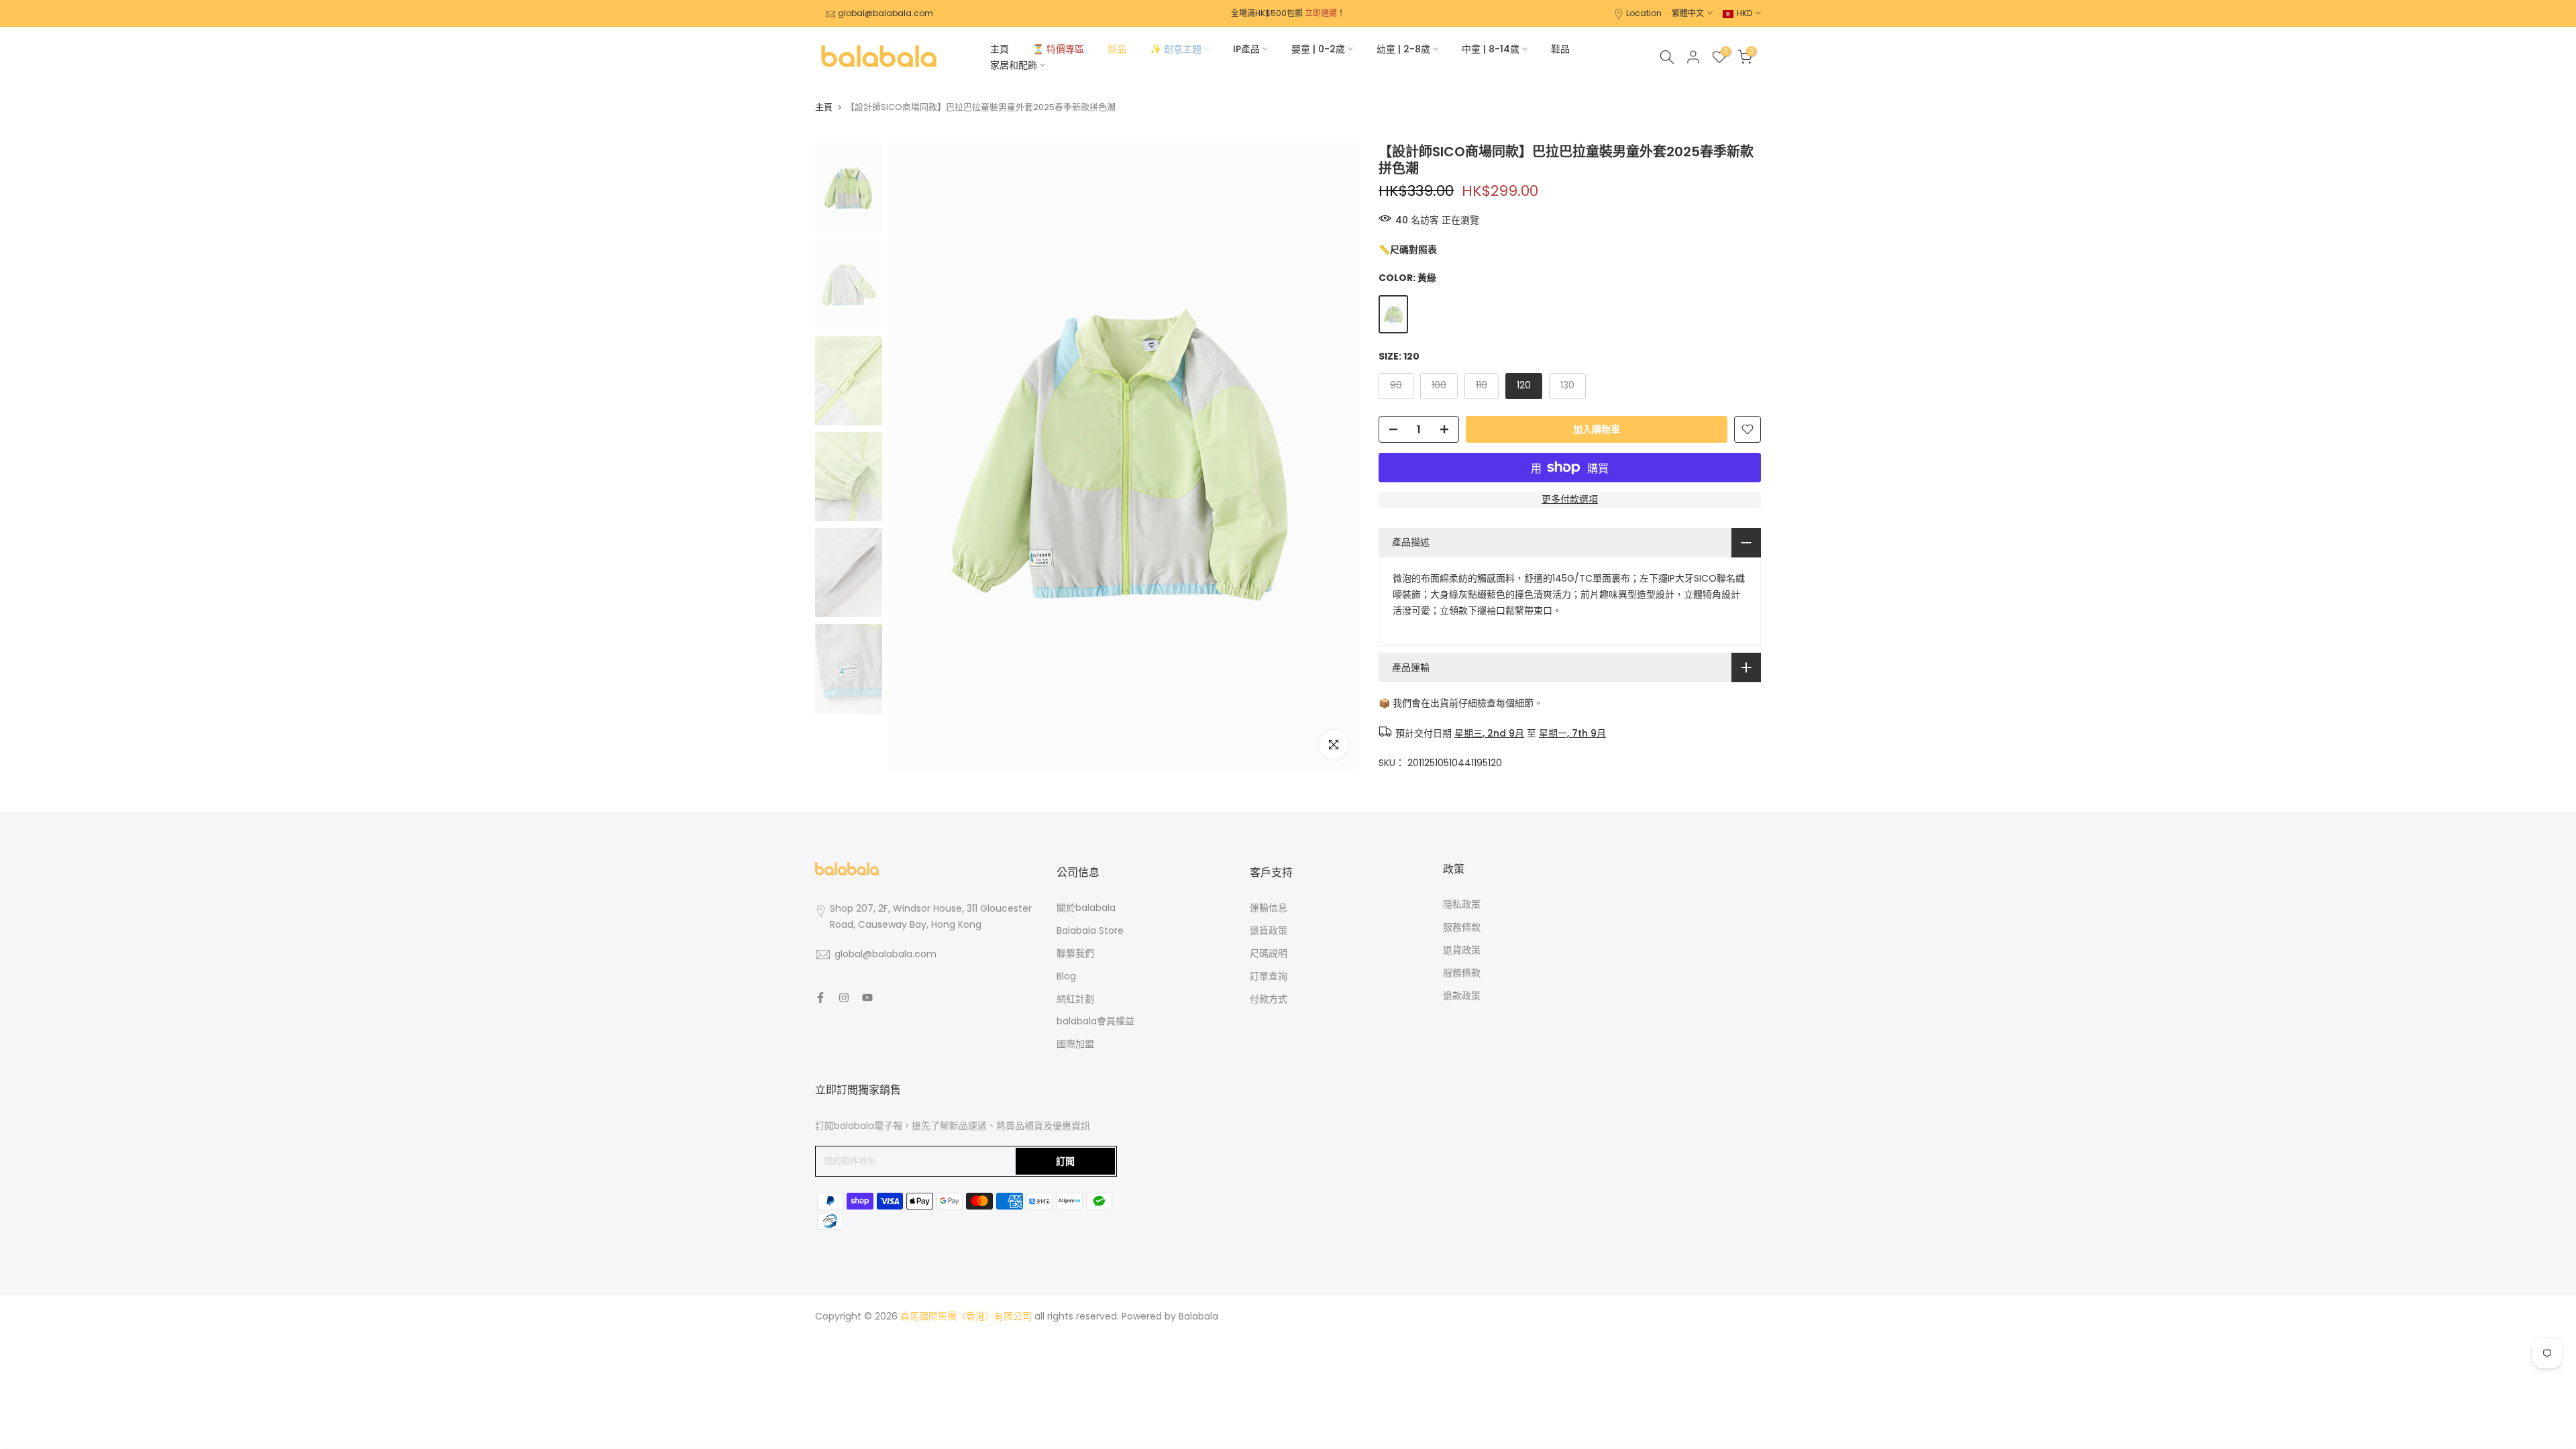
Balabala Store (1090, 930)
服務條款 (1462, 927)
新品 (1117, 49)
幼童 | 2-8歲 (1403, 49)
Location (1644, 13)
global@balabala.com (885, 13)
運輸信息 (1269, 908)
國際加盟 (1075, 1044)
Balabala (1198, 1316)
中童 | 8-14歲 (1491, 49)
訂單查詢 (1269, 976)
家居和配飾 (1014, 65)
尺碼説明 (1269, 953)
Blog (1066, 976)
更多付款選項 (1570, 499)
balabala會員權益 (1095, 1021)
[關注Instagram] (844, 998)
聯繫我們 (1075, 953)
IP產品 (1246, 49)
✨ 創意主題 (1176, 49)
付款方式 (1269, 999)
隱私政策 (1462, 904)
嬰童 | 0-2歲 (1318, 49)
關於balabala (1086, 908)
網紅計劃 (1075, 999)
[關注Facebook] (820, 998)
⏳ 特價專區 (1058, 49)
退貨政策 (1269, 930)
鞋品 (1560, 49)
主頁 (1000, 49)
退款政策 (1462, 996)
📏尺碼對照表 (1408, 250)
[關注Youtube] (867, 998)
